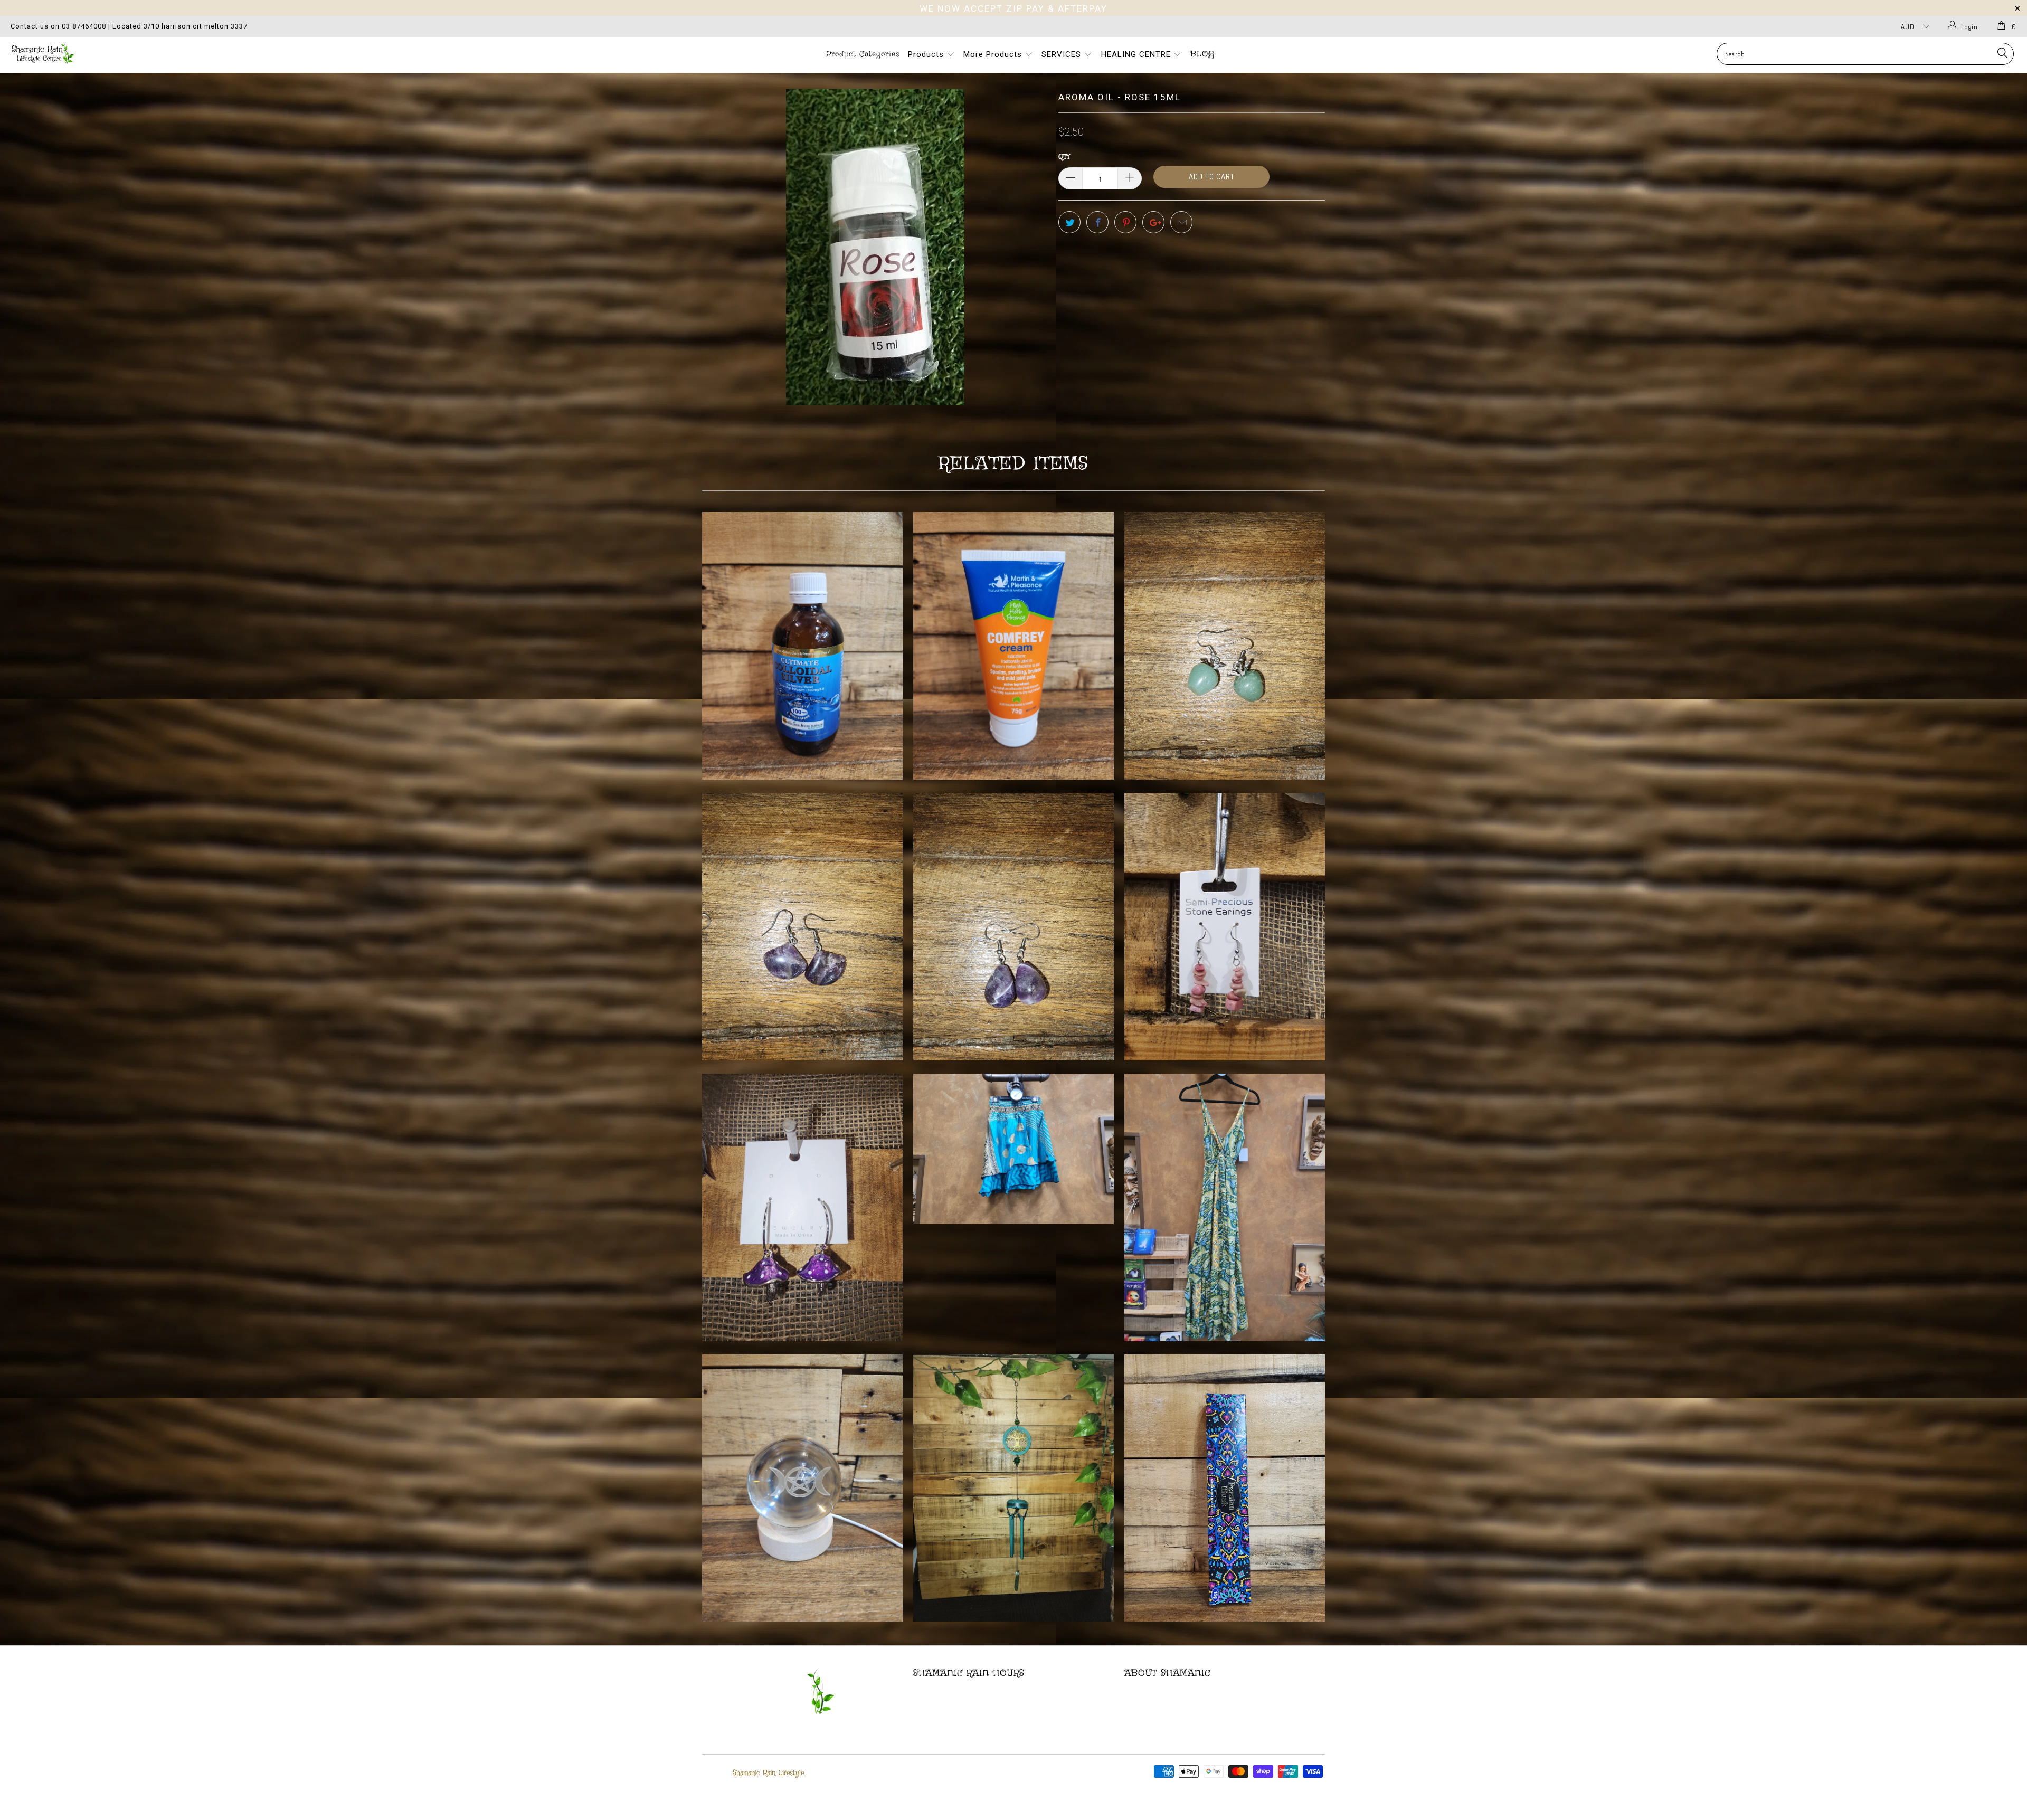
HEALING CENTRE (1137, 54)
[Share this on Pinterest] (1125, 222)
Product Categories (863, 54)
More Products (994, 54)
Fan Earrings (802, 927)
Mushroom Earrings (802, 1207)
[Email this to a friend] (1181, 222)
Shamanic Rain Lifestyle (768, 1773)
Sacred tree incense (1225, 1488)
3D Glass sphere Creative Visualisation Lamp (802, 1488)
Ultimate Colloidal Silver (802, 646)
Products (927, 54)
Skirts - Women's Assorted (1013, 1149)
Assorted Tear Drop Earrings (1013, 927)
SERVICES (1063, 54)
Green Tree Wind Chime (1013, 1488)
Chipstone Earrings (1225, 927)
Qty (1064, 157)
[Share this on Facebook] (1097, 222)
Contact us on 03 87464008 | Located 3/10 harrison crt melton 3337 (129, 26)
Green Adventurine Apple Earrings (1225, 646)
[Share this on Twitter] (1069, 222)
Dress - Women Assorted (1225, 1207)
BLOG (1202, 54)
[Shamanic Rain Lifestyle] (167, 53)
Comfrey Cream (1013, 646)
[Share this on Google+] (1153, 222)
